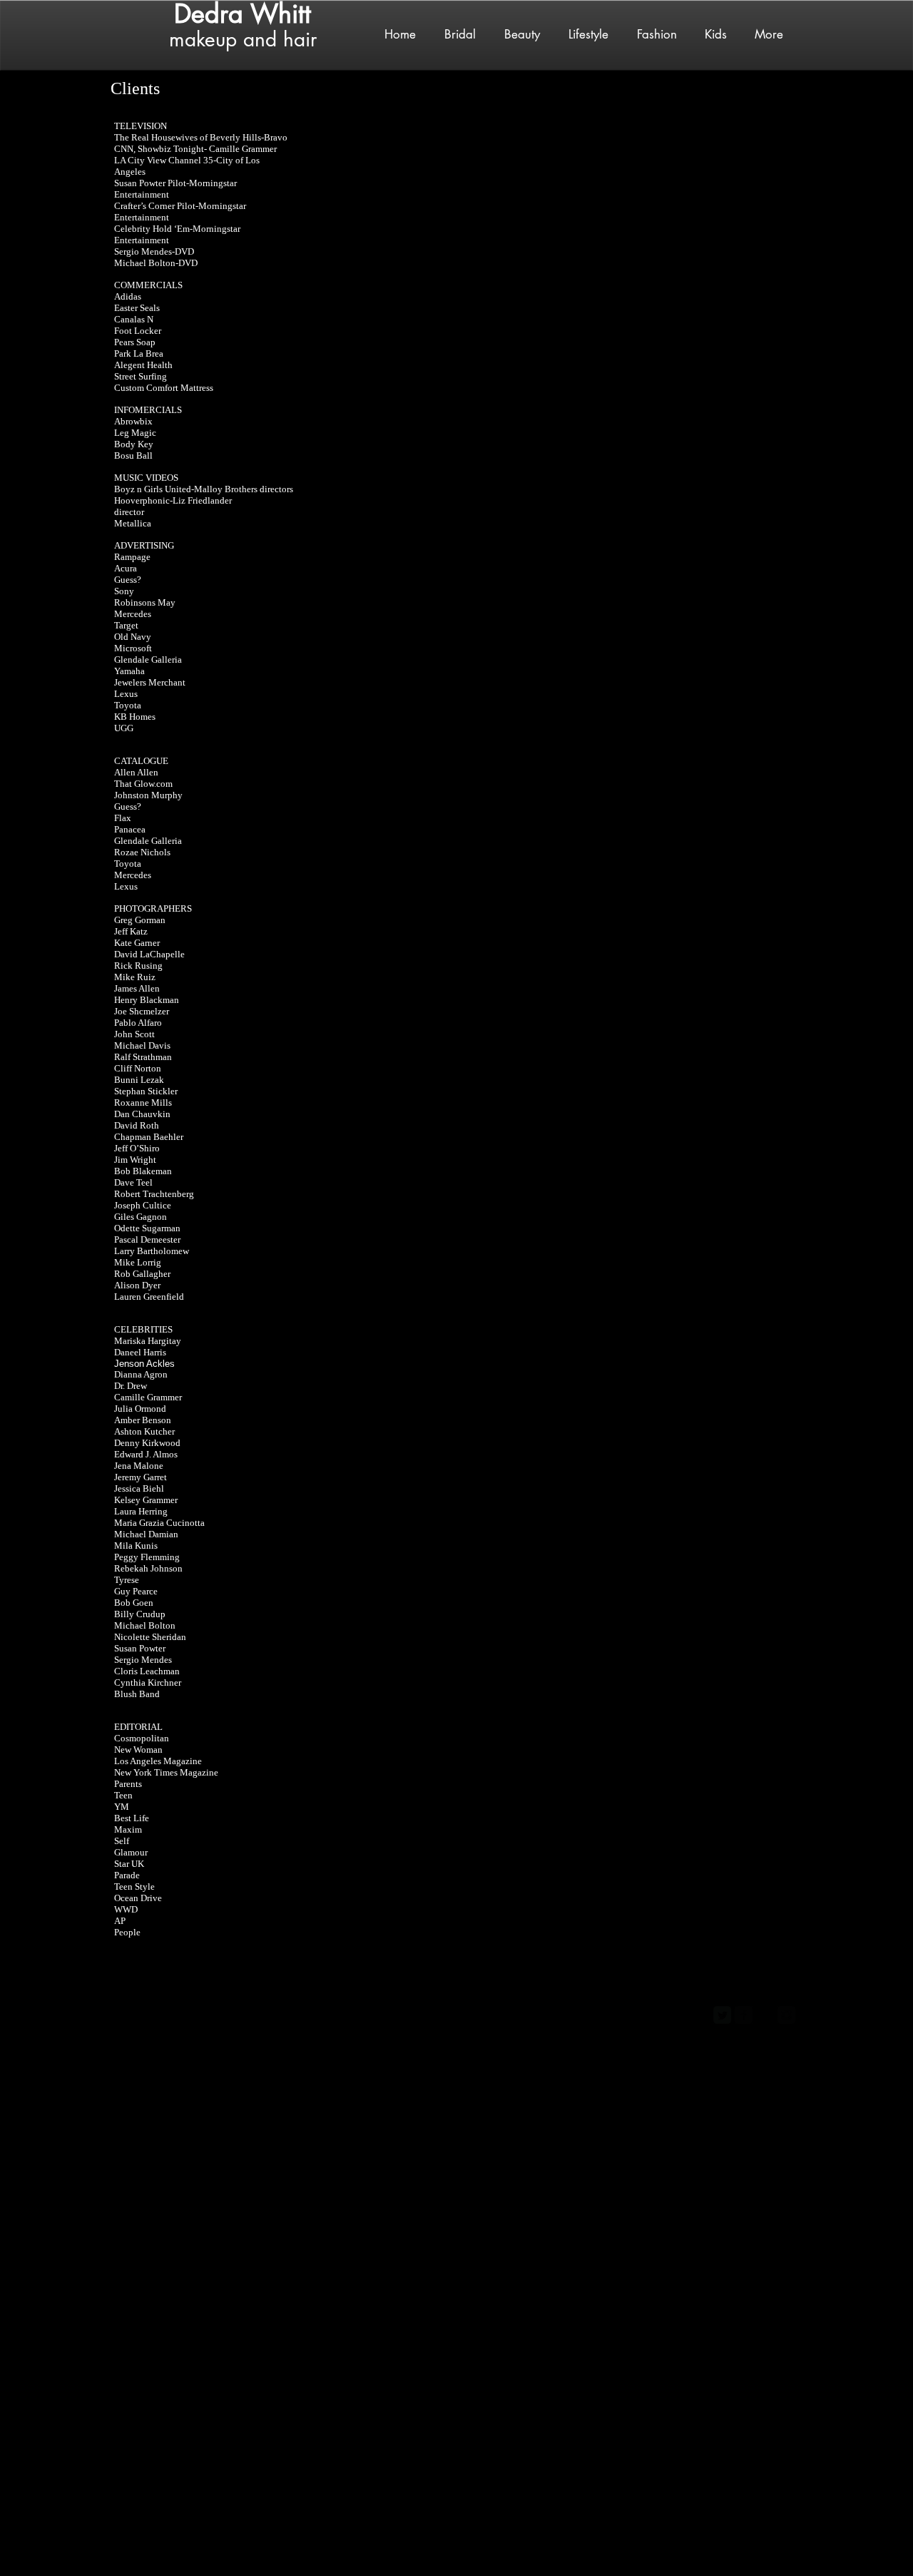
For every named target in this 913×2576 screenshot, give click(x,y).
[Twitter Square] (722, 2015)
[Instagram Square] (786, 2015)
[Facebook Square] (744, 2015)
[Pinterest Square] (765, 2015)
